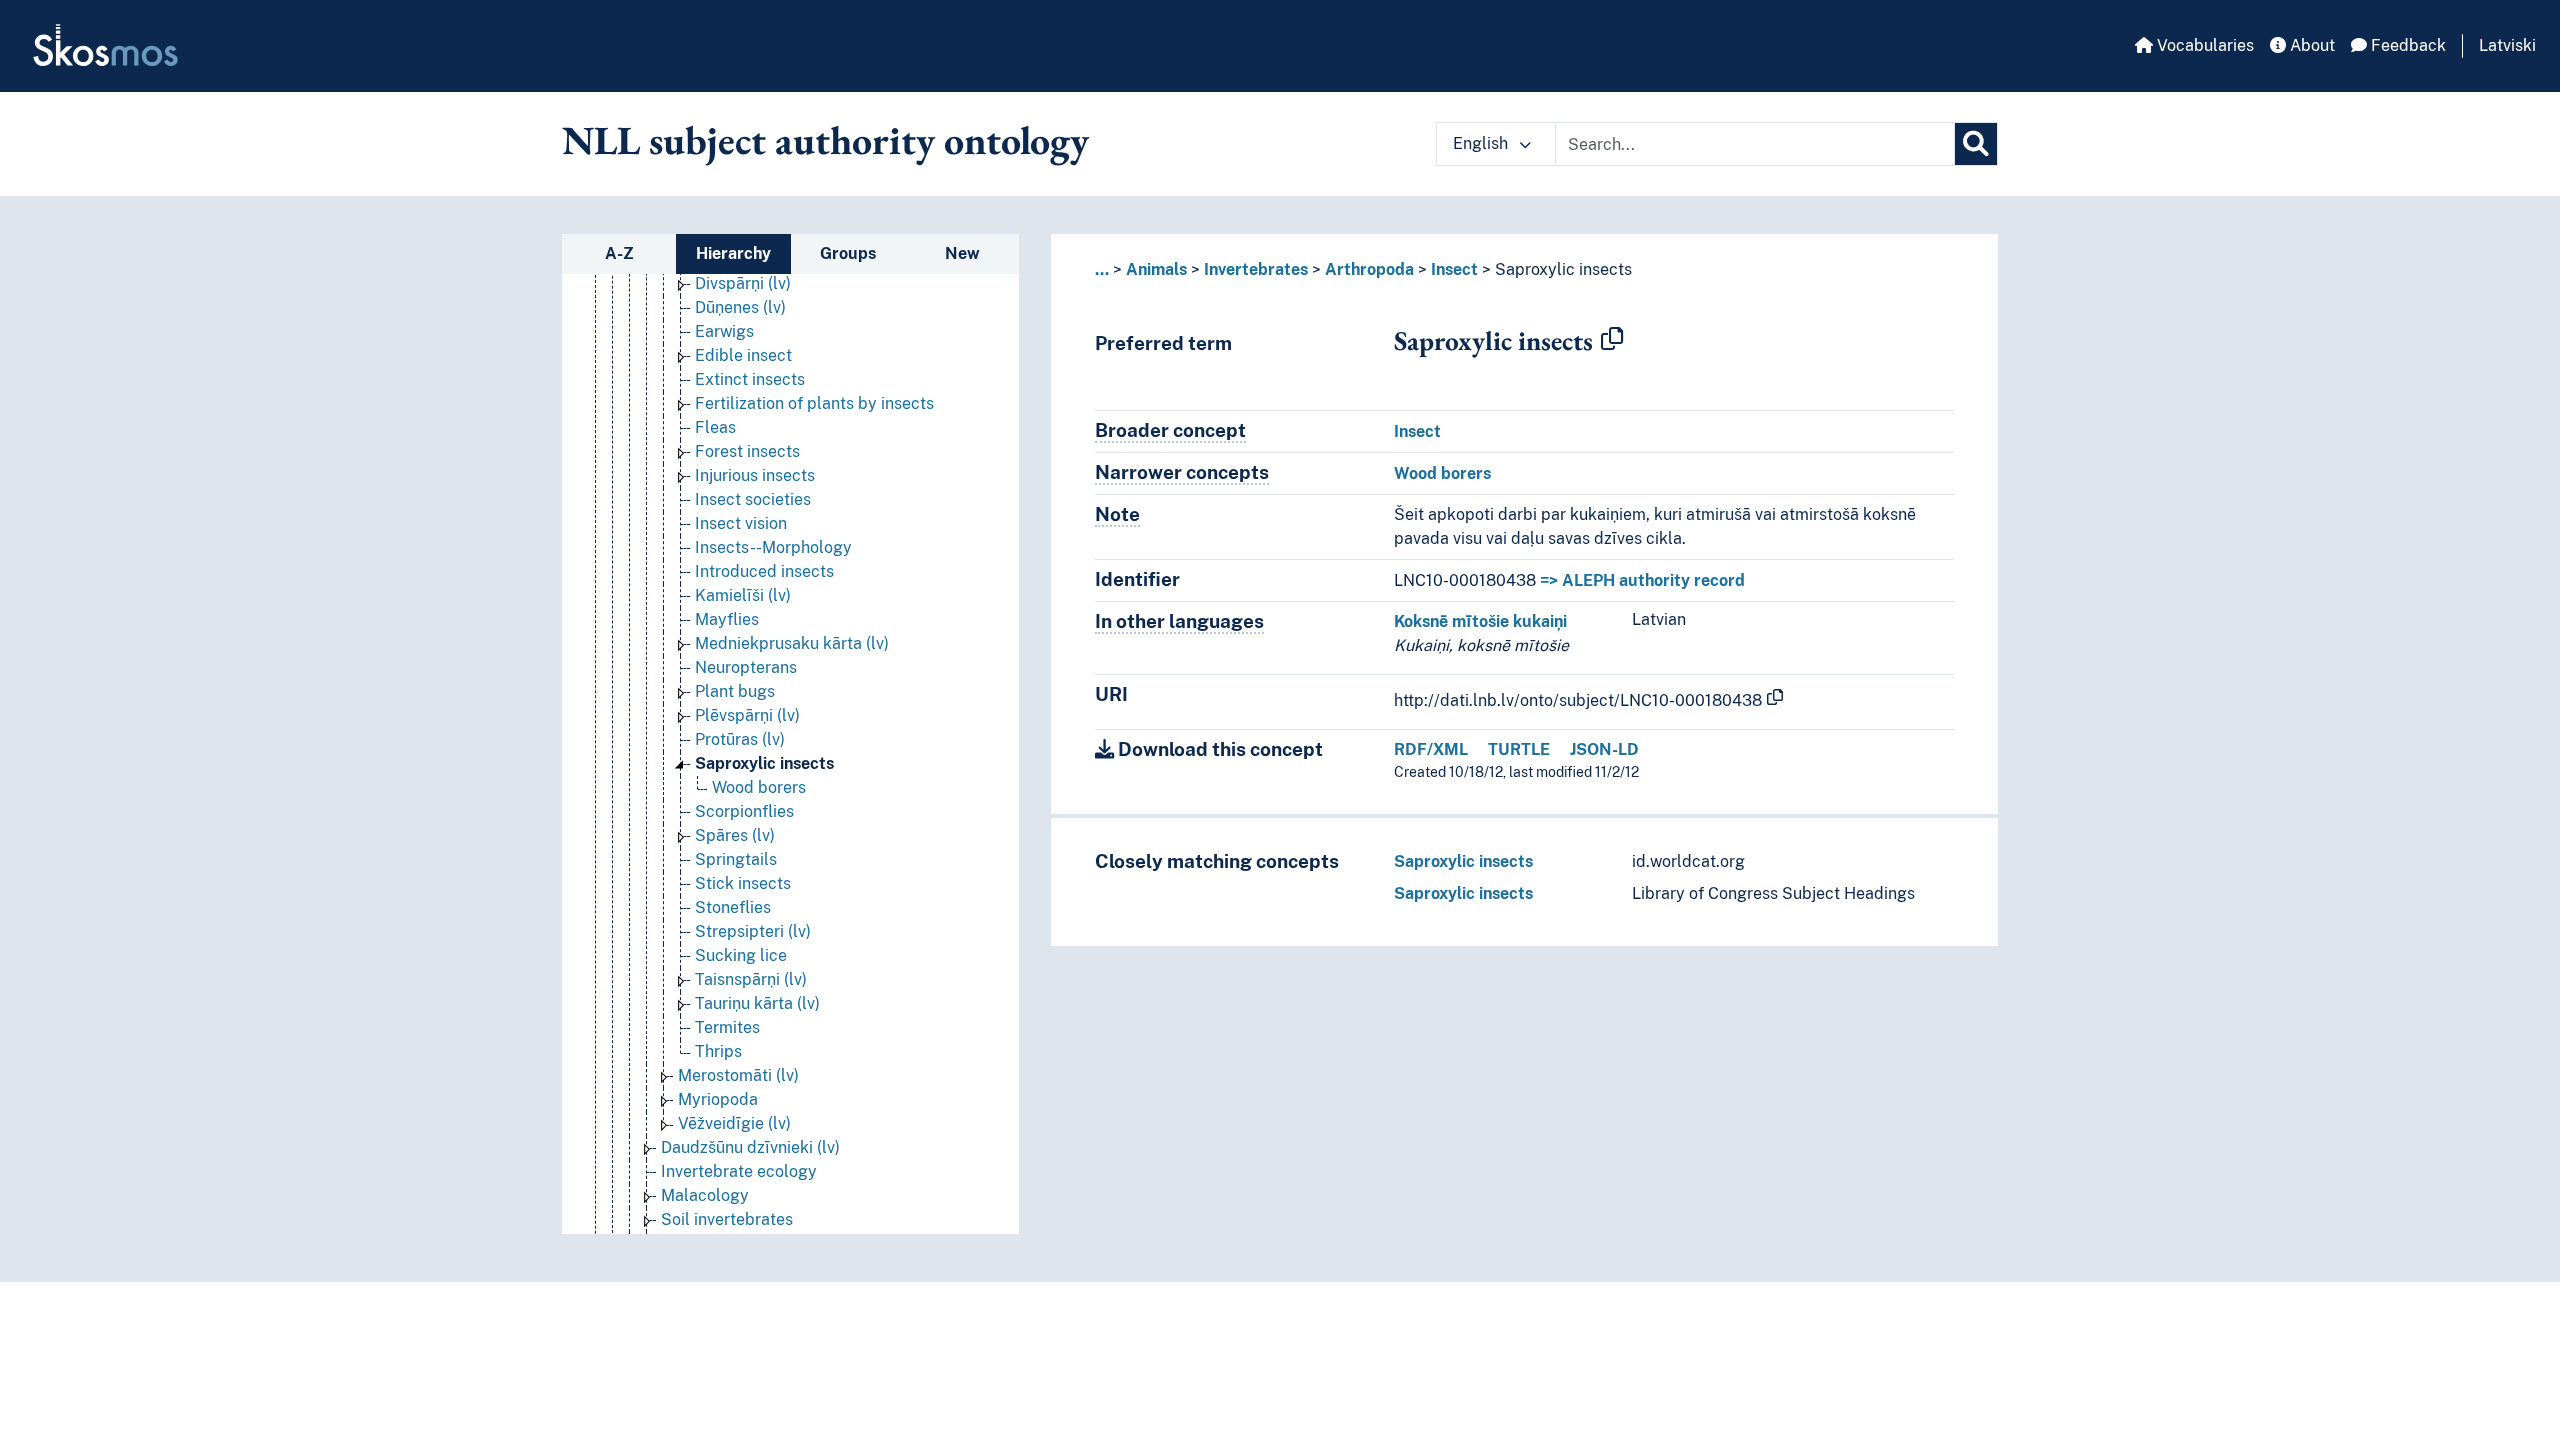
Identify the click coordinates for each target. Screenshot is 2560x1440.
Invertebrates (1256, 269)
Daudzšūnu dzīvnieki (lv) (750, 1147)
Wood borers (759, 787)
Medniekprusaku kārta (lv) (792, 643)
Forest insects (747, 451)
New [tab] (962, 253)
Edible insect (743, 355)
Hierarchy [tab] (733, 253)
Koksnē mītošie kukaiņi (1480, 621)
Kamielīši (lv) (743, 595)
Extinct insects (750, 379)
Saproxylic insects (764, 763)
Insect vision (741, 523)
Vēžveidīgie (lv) (734, 1123)
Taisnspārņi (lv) (751, 979)
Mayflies (727, 619)
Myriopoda (718, 1099)
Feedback (2406, 45)
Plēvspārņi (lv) (747, 715)
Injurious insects (755, 475)
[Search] (1976, 144)
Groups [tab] (848, 253)
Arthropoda (1369, 269)
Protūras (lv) (740, 739)
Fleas (715, 427)
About (2310, 45)
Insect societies (753, 499)
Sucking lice (741, 955)
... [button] (1102, 269)
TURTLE (1519, 749)
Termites (727, 1027)
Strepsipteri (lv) (753, 931)
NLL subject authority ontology (825, 140)
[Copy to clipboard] (1612, 340)
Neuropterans (746, 667)
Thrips (718, 1051)
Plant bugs (735, 691)
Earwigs (724, 331)
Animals (1156, 269)
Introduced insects (764, 571)
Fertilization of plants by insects (814, 403)
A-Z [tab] (619, 253)
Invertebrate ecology (739, 1171)
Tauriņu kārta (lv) (757, 1003)
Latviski (2507, 45)
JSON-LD (1604, 749)
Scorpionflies (744, 811)
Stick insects (743, 883)
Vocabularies (2203, 45)
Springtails (736, 859)
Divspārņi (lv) (743, 283)
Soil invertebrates (727, 1219)
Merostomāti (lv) (738, 1075)
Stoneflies (733, 907)
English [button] (1482, 143)
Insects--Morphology (773, 547)
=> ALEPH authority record (1642, 580)
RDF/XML (1431, 749)
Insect (1454, 269)
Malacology (705, 1195)
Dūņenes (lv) (740, 307)
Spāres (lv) (735, 835)
